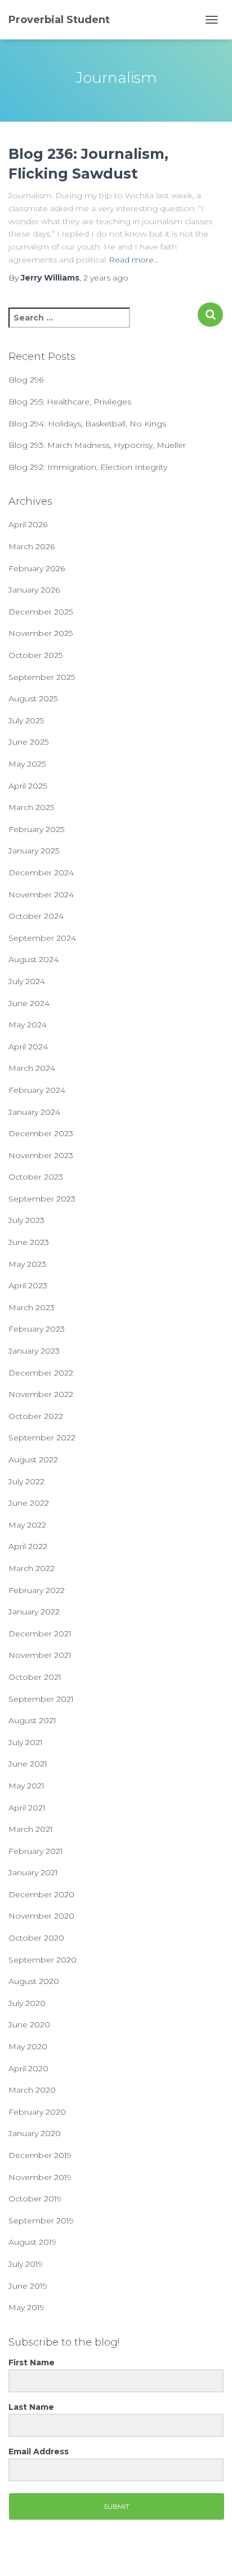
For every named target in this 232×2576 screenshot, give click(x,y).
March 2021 (31, 1829)
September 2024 (42, 938)
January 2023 (34, 1351)
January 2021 (33, 1872)
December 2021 (40, 1634)
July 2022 (26, 1481)
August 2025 (33, 698)
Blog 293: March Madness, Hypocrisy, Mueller (97, 445)
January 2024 (34, 1112)
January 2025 (34, 851)
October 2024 (36, 916)
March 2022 (32, 1568)
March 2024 (32, 1068)
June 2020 (29, 2025)
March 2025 (31, 807)
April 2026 (28, 524)
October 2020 (36, 1938)
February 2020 (37, 2112)
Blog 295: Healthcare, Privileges (70, 402)
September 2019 (41, 2221)
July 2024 (27, 981)
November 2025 (41, 633)
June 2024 (29, 1003)
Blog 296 (26, 380)
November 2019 (40, 2177)
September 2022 (42, 1438)
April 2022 (28, 1546)
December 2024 (41, 873)
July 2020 (27, 2003)
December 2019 (40, 2155)
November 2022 (41, 1394)
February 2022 (37, 1590)
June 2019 (28, 2286)
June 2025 (28, 742)
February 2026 (37, 568)
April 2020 (28, 2068)
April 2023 (28, 1285)
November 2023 (41, 1155)
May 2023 (27, 1264)
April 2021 (27, 1808)
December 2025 (41, 612)
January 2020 (35, 2133)
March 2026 (32, 546)
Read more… (134, 260)
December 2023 (41, 1133)
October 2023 (36, 1177)
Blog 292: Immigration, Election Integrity (88, 467)
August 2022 (33, 1460)
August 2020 (34, 1981)
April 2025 (28, 786)
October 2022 (36, 1416)
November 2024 (41, 895)
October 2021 (35, 1677)
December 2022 (41, 1373)
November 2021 (40, 1655)
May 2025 (27, 764)
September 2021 (41, 1699)
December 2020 (41, 1894)
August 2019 (32, 2242)
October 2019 (35, 2199)
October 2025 (35, 655)
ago (106, 278)
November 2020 (41, 1916)
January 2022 (34, 1612)
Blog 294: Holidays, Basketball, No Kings (87, 424)
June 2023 (29, 1242)
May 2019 (26, 2307)
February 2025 (36, 829)
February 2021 (36, 1851)
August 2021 (32, 1720)
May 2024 (28, 1025)
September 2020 (43, 1960)
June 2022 (29, 1503)
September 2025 (42, 677)
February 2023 (37, 1329)
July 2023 (26, 1220)
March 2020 (32, 2090)
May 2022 (27, 1525)
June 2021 (28, 1764)
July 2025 (26, 720)
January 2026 (34, 590)
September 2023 (42, 1199)
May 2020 (28, 2046)
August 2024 (34, 959)
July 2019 (26, 2264)
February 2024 (37, 1090)
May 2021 (26, 1786)
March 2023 (32, 1307)
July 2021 (26, 1742)
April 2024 (28, 1047)
